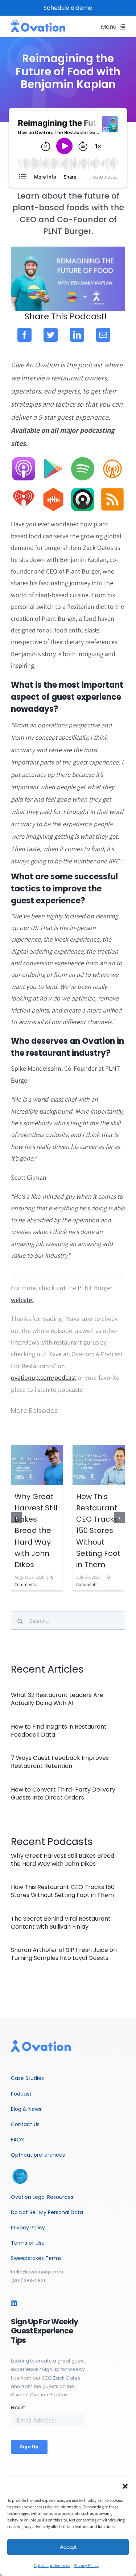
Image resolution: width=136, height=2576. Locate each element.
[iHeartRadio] (24, 491)
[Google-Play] (53, 460)
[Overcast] (112, 460)
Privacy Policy (86, 2565)
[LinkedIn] (77, 335)
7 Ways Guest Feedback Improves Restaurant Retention (60, 1762)
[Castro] (83, 491)
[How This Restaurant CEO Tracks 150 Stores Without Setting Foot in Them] (99, 1464)
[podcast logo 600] (38, 23)
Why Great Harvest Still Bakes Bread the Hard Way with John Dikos (36, 1531)
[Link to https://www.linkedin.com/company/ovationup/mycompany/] (14, 2303)
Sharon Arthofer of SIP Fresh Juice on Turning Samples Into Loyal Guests (64, 1954)
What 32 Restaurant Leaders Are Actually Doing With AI (57, 1699)
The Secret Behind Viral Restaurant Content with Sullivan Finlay (61, 1923)
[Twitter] (51, 335)
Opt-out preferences (52, 2565)
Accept (68, 2547)
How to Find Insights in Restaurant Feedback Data (59, 1731)
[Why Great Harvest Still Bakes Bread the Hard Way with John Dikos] (37, 1464)
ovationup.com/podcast (44, 1377)
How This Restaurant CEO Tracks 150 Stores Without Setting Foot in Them (98, 1531)
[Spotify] (83, 460)
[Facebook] (24, 335)
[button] (125, 2486)
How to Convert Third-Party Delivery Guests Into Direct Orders (63, 1794)
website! (22, 1300)
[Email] (103, 335)
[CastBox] (53, 491)
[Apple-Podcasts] (24, 460)
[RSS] (112, 491)
